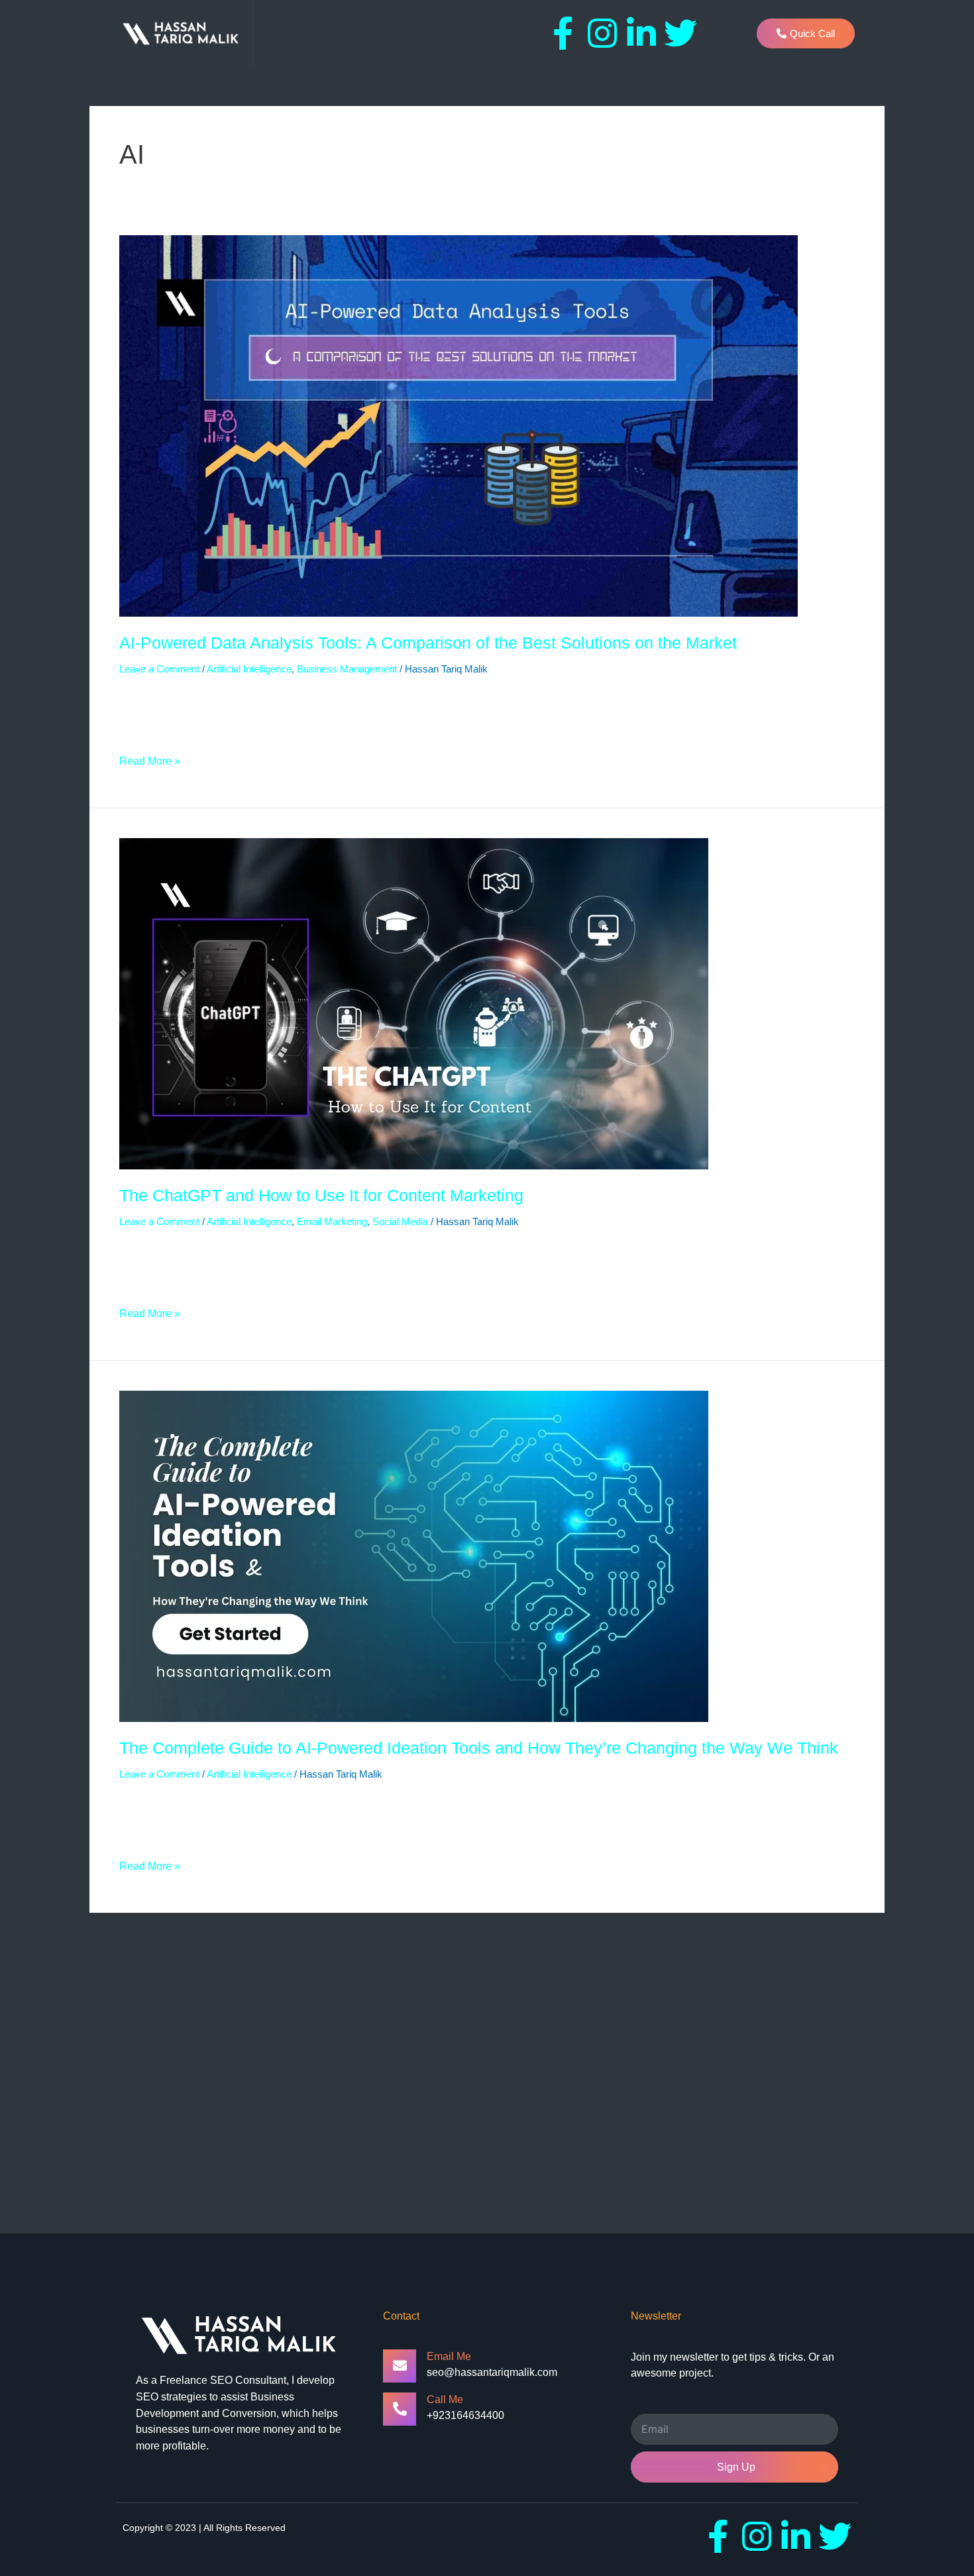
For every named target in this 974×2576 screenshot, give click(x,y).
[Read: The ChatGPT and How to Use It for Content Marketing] (414, 1003)
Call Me (445, 2399)
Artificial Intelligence (249, 669)
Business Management (347, 669)
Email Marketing (332, 1221)
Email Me (449, 2356)
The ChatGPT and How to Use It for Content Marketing (321, 1195)
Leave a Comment (159, 669)
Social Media (400, 1221)
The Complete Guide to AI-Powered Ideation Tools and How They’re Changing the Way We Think (479, 1748)
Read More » (150, 760)
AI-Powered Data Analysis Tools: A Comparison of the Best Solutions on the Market (428, 643)
